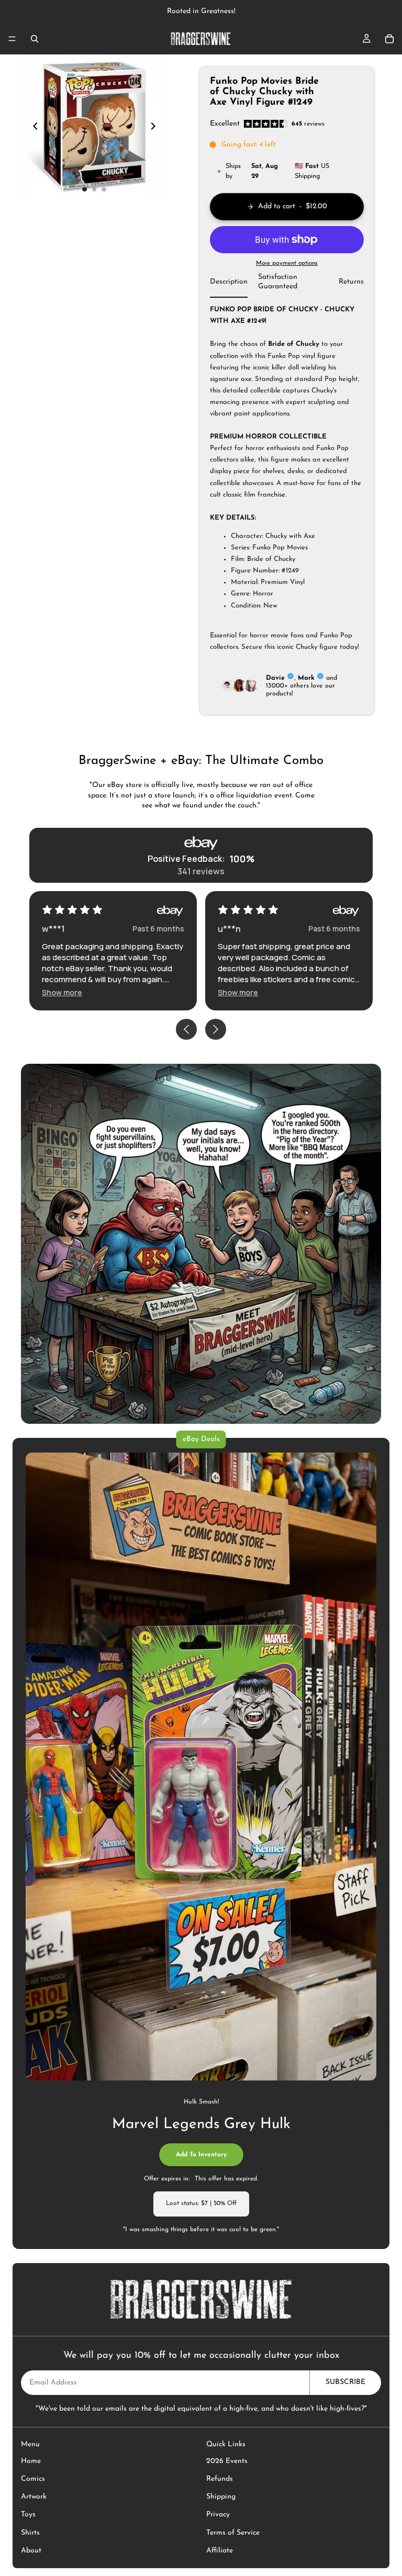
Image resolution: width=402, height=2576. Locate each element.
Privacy (218, 2515)
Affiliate (220, 2551)
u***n (54, 929)
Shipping (221, 2497)
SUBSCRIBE (345, 2382)
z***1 (229, 929)
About (31, 2551)
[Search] (35, 39)
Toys (28, 2515)
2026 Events (227, 2461)
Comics (33, 2479)
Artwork (34, 2497)
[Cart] (389, 39)
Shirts (30, 2533)
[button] (63, 992)
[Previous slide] (32, 128)
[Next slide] (156, 128)
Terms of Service (233, 2533)
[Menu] (12, 39)
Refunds (220, 2479)
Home (31, 2461)
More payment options (287, 263)
